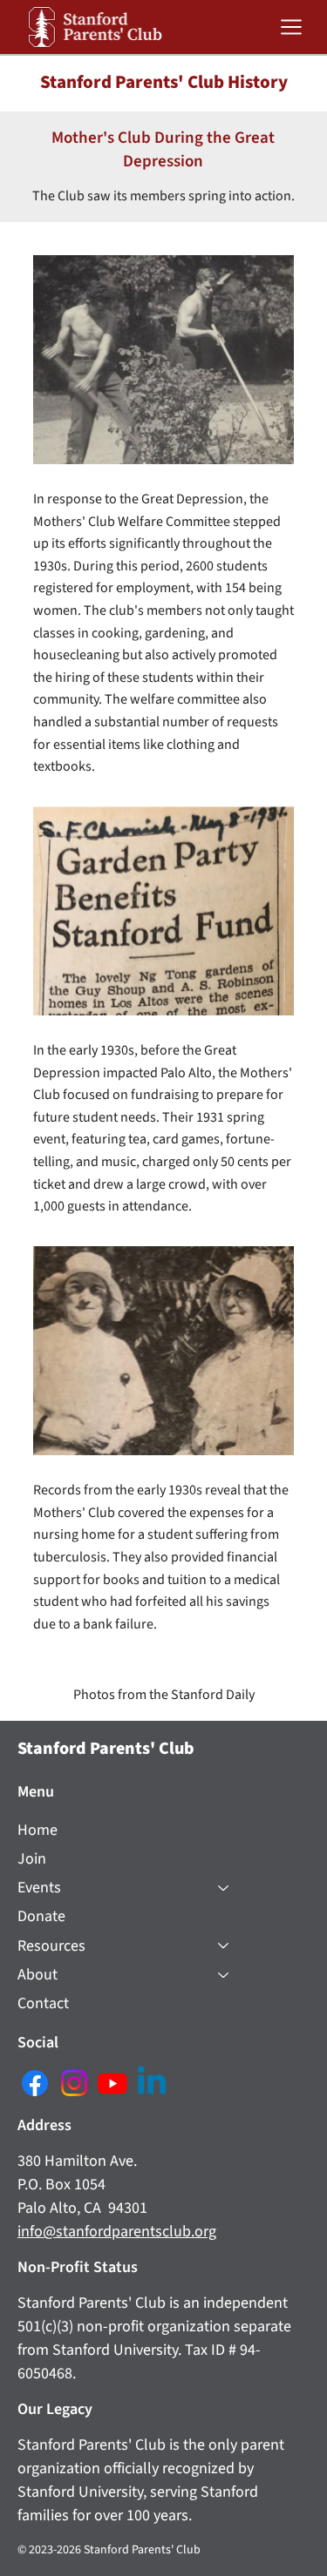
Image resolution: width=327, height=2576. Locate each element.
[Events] (224, 1888)
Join (32, 1859)
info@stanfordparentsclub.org (117, 2232)
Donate (41, 1916)
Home (37, 1830)
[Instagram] (74, 2083)
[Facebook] (35, 2083)
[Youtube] (112, 2083)
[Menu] (293, 27)
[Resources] (224, 1946)
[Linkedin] (152, 2083)
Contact (43, 2003)
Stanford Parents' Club (106, 1749)
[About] (224, 1975)
